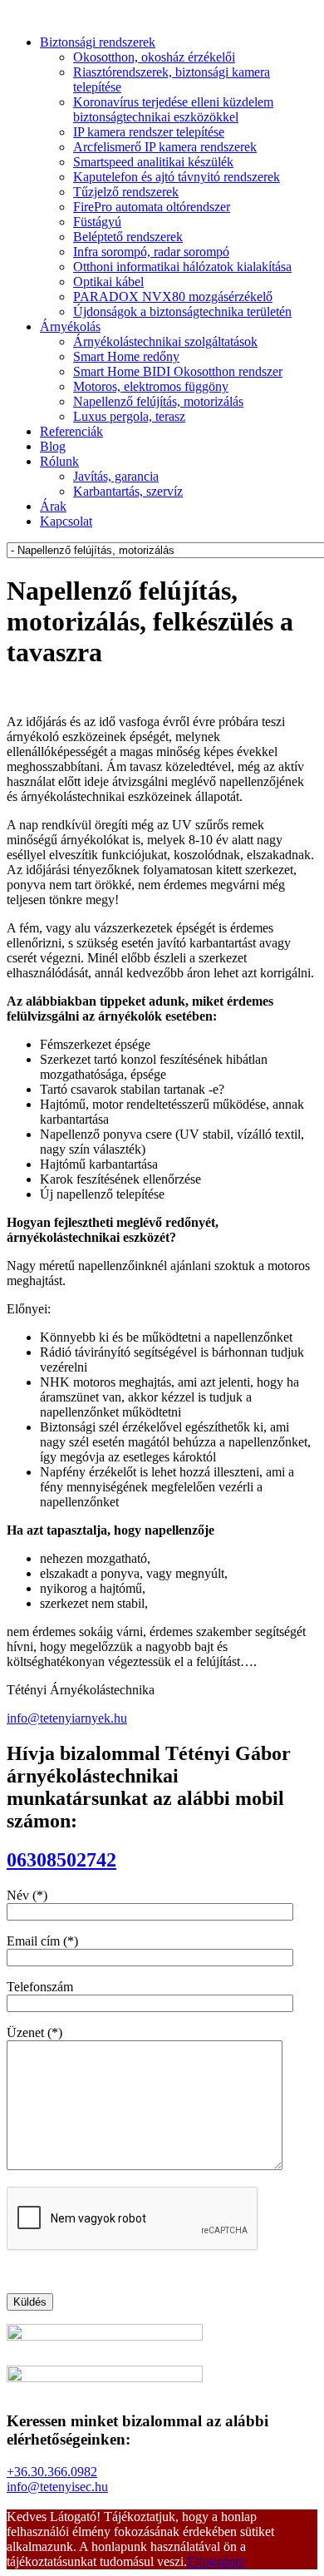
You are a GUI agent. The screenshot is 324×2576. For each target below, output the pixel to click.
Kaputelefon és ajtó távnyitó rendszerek (177, 177)
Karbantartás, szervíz (128, 491)
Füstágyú (97, 222)
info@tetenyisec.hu (57, 2487)
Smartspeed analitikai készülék (153, 162)
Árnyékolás (70, 326)
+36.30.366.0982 (52, 2472)
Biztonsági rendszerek (98, 42)
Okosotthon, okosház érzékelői (154, 57)
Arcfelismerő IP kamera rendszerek (165, 147)
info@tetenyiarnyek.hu (67, 1718)
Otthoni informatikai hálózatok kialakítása (182, 267)
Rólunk (59, 461)
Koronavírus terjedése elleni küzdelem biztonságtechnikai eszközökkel (173, 109)
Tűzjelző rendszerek (126, 192)
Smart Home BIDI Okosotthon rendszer (178, 371)
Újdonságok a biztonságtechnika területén (182, 311)
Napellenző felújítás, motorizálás (158, 401)
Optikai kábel (108, 282)
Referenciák (71, 431)
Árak (53, 506)
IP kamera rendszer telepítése (149, 132)
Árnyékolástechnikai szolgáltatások (165, 341)
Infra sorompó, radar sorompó (151, 252)
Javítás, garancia (116, 476)
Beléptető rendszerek (128, 237)
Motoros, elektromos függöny (151, 386)
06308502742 (61, 1860)
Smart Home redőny (126, 356)
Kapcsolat (66, 521)
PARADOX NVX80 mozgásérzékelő (173, 297)
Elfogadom (216, 2561)
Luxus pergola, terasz (129, 416)
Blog (53, 446)
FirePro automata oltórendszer (152, 207)
